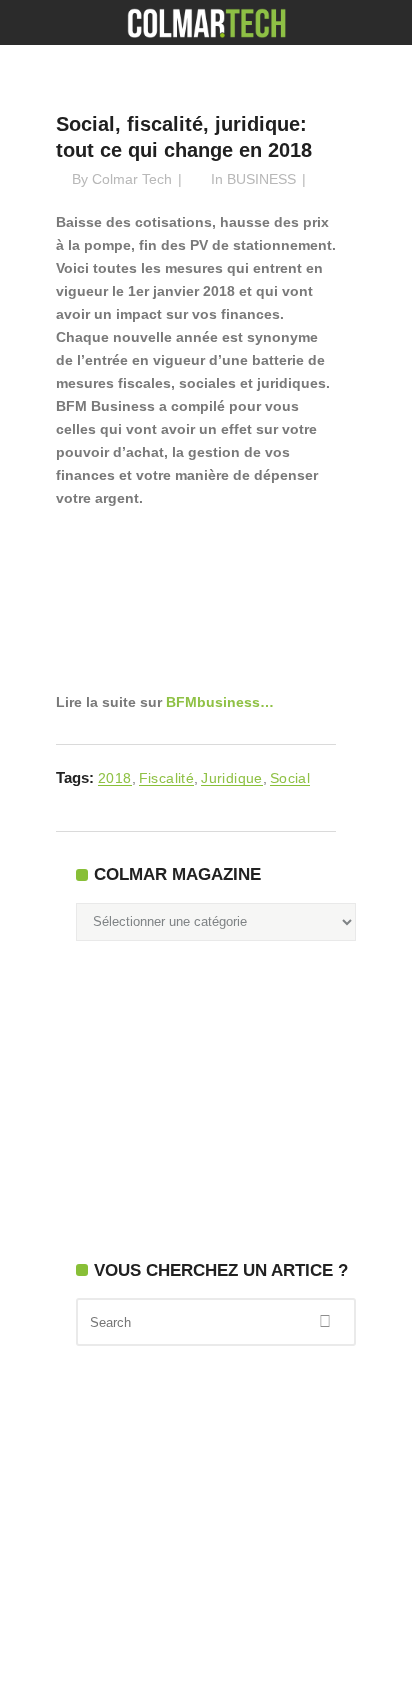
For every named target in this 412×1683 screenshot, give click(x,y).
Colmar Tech (132, 179)
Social (290, 778)
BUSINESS (261, 179)
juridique (232, 778)
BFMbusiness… (220, 702)
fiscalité (167, 778)
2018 (115, 778)
